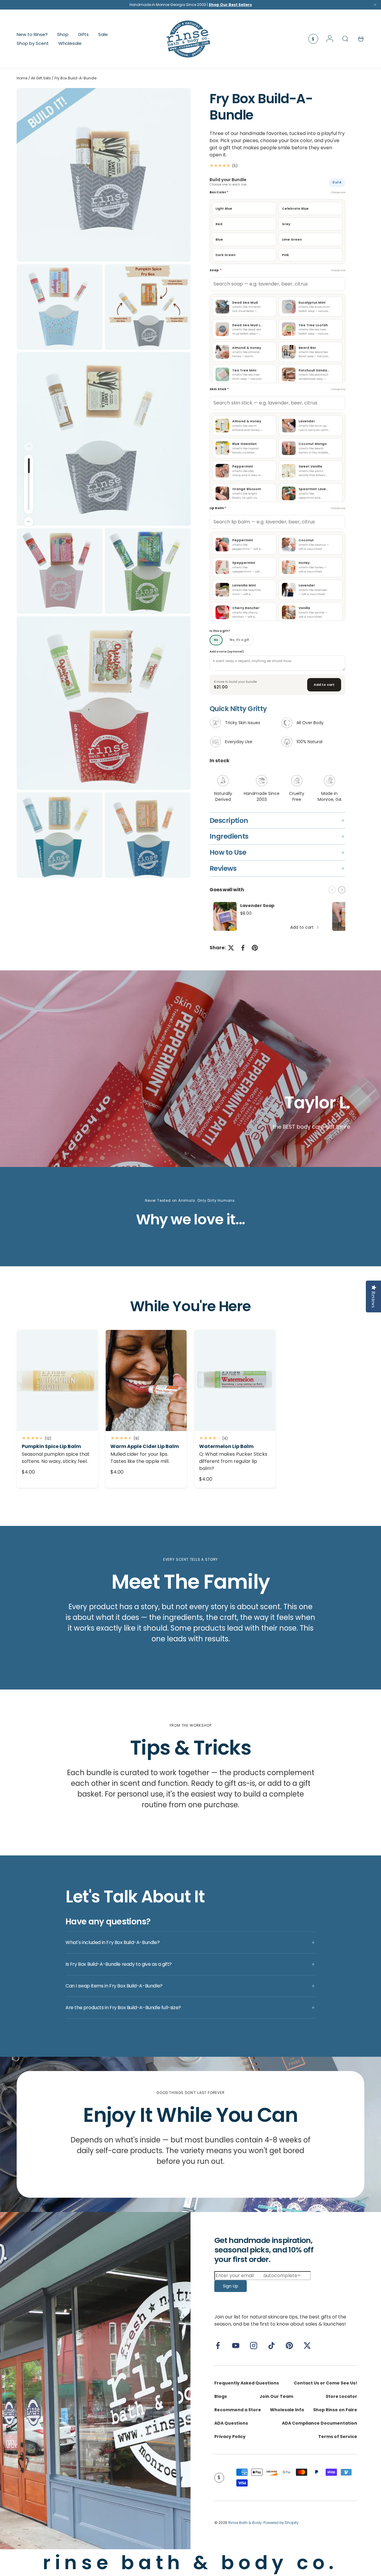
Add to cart (324, 685)
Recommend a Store (238, 2410)
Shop (63, 34)
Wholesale (70, 43)
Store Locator (341, 2396)
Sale (103, 34)
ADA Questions (231, 2423)
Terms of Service (338, 2437)
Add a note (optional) (227, 651)
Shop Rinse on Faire (335, 2410)
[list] (105, 484)
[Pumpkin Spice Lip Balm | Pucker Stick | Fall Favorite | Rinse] (57, 1380)
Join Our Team (276, 2396)
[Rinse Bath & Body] (95, 2381)
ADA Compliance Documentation (320, 2423)
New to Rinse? (32, 34)
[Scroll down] (29, 522)
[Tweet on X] (231, 948)
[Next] (342, 890)
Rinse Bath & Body (245, 2523)
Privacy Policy (230, 2437)
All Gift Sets (41, 78)
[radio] (244, 208)
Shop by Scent (33, 43)
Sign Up (231, 2286)
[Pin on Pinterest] (255, 948)
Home (22, 78)
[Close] (375, 6)
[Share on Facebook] (243, 948)
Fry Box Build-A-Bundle (75, 78)
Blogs (221, 2396)
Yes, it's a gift (239, 640)
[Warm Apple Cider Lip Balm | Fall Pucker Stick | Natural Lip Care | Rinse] (146, 1380)
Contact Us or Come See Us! (325, 2383)
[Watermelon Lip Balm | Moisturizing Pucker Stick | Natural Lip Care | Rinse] (235, 1380)
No (216, 640)
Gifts (83, 34)
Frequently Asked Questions (247, 2383)
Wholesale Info (287, 2410)
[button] (361, 39)
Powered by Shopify (281, 2523)
